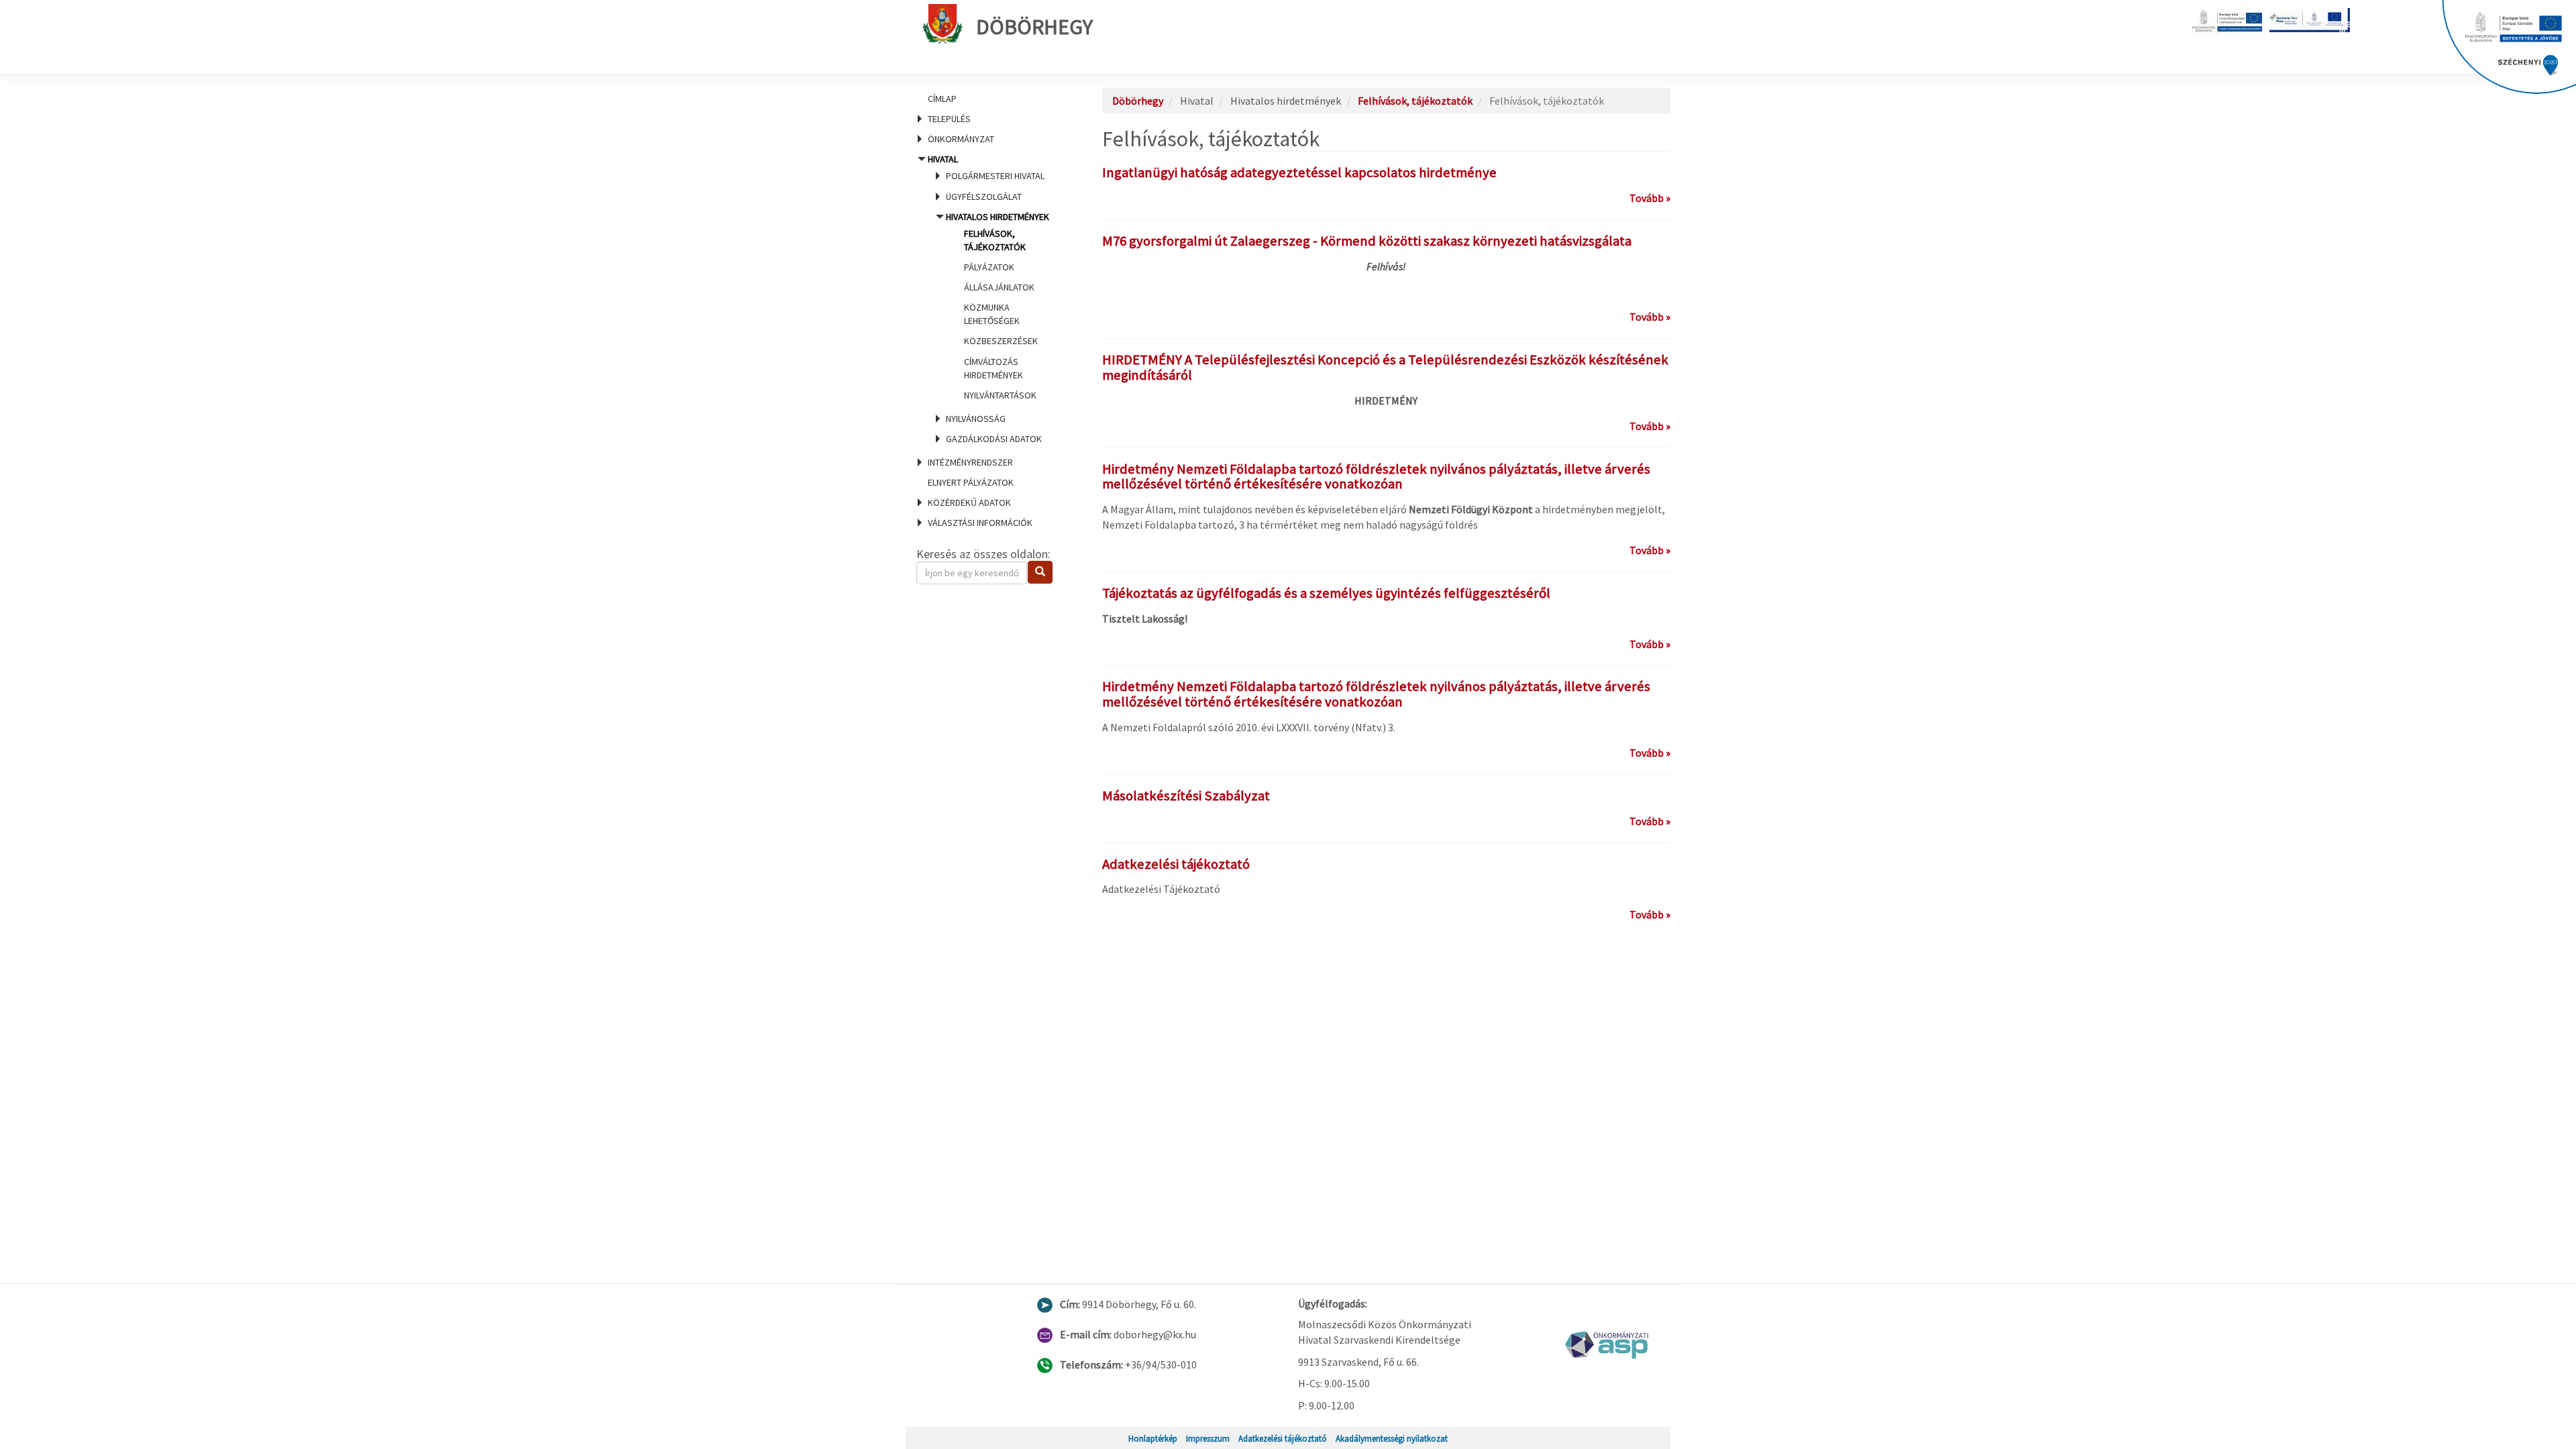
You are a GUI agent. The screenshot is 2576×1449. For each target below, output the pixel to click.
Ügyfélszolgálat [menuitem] (984, 197)
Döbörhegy (1034, 27)
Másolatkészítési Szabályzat (1186, 796)
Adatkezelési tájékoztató (1176, 864)
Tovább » (1650, 198)
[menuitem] (993, 99)
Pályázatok (989, 267)
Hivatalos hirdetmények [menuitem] (998, 306)
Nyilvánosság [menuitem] (976, 419)
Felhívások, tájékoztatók (1415, 101)
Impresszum (1208, 1438)
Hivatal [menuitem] (988, 299)
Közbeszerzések (1001, 341)
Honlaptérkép (1153, 1438)
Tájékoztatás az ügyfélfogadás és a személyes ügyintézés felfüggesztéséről (1326, 593)
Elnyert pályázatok (971, 482)
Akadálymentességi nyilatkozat (1392, 1438)
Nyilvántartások (1000, 395)
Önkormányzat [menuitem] (961, 139)
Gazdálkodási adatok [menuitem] (994, 439)
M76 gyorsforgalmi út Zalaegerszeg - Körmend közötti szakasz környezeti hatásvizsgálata (1367, 241)
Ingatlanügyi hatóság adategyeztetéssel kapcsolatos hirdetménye (1299, 172)
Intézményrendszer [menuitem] (970, 462)
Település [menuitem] (949, 119)
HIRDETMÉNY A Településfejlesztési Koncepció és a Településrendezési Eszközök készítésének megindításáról (1385, 367)
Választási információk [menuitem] (980, 523)
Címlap (942, 99)
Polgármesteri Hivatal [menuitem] (995, 176)
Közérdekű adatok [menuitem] (969, 502)
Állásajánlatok (999, 287)
